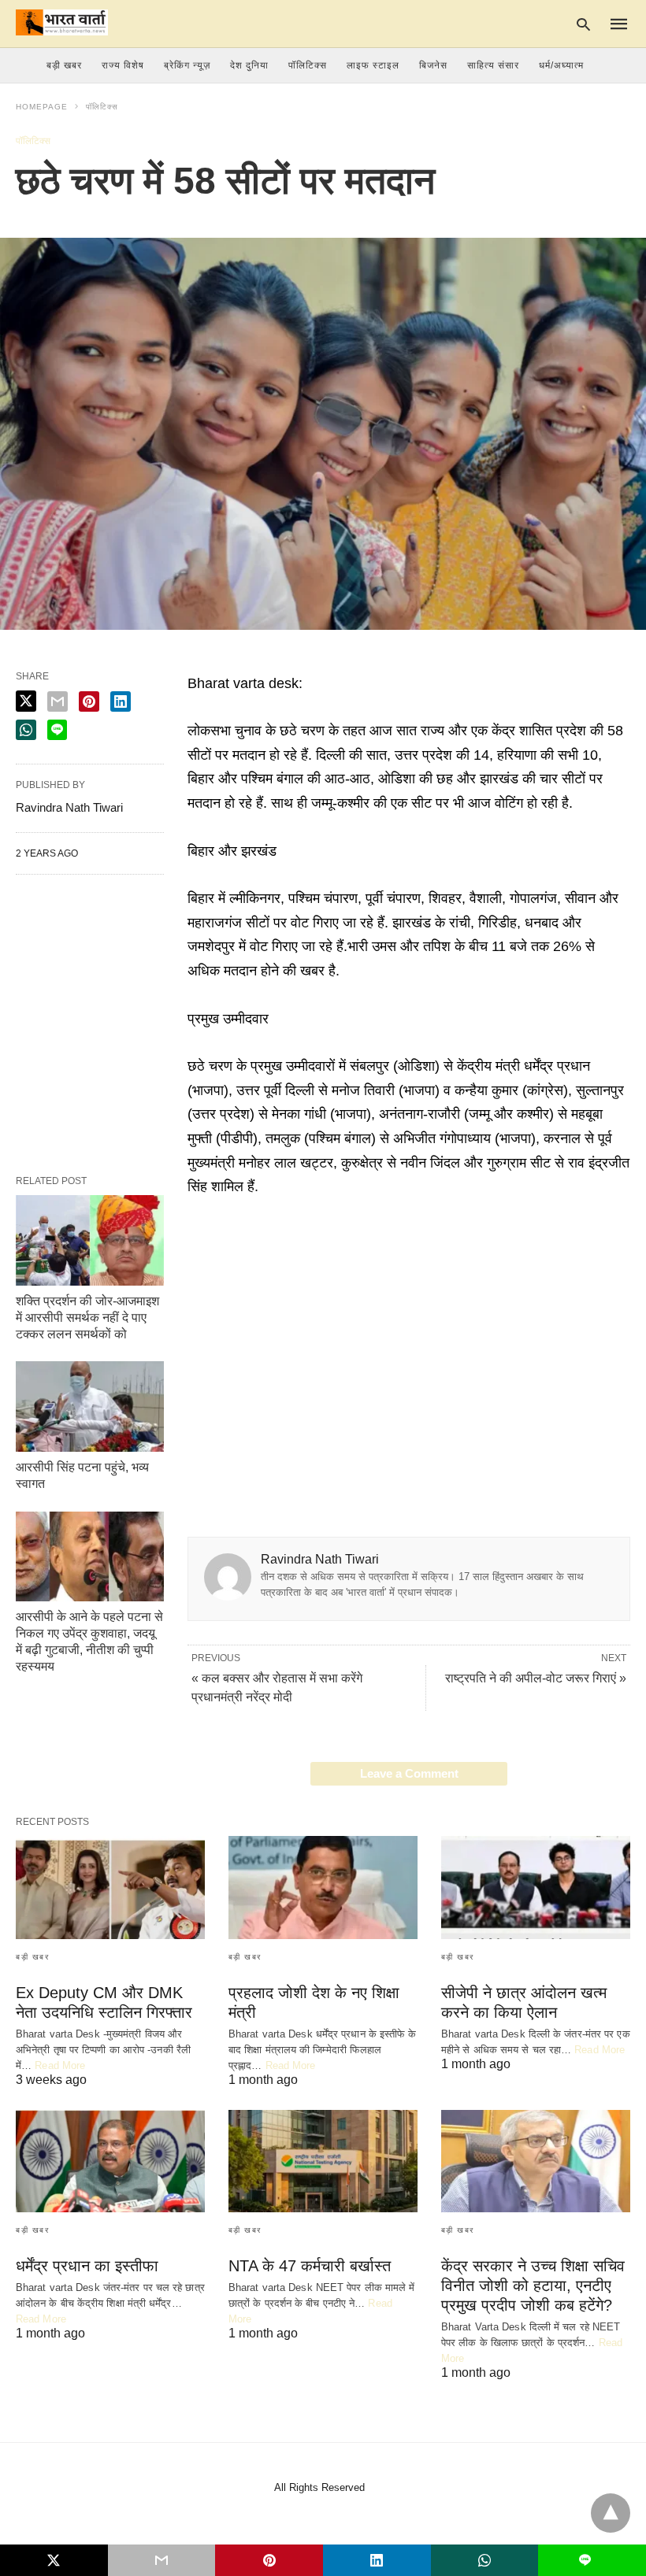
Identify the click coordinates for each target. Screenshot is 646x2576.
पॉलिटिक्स (308, 65)
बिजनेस (433, 65)
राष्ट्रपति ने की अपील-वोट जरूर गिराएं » (536, 1678)
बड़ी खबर (64, 65)
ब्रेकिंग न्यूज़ (187, 65)
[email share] (58, 701)
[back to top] (611, 2513)
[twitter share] (26, 701)
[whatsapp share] (26, 730)
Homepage (42, 107)
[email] (162, 2560)
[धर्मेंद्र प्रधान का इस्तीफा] (110, 2161)
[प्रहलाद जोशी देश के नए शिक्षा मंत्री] (323, 1887)
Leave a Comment (409, 1773)
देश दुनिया (249, 65)
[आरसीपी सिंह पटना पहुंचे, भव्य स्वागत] (90, 1406)
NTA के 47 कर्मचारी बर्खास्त (310, 2266)
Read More (60, 2065)
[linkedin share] (121, 701)
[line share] (57, 730)
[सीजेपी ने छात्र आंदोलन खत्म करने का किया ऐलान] (536, 1887)
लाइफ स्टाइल (373, 65)
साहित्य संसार (493, 65)
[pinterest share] (89, 701)
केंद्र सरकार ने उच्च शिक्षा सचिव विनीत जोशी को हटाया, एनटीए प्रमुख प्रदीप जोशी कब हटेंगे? (533, 2285)
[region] (409, 1333)
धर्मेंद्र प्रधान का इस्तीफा (87, 2266)
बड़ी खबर (32, 1957)
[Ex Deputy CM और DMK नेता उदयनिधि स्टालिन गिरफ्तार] (110, 1887)
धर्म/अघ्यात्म (561, 65)
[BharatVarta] (62, 22)
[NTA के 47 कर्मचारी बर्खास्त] (323, 2161)
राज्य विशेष (123, 65)
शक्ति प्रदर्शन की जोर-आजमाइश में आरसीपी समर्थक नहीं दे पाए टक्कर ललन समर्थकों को (87, 1318)
